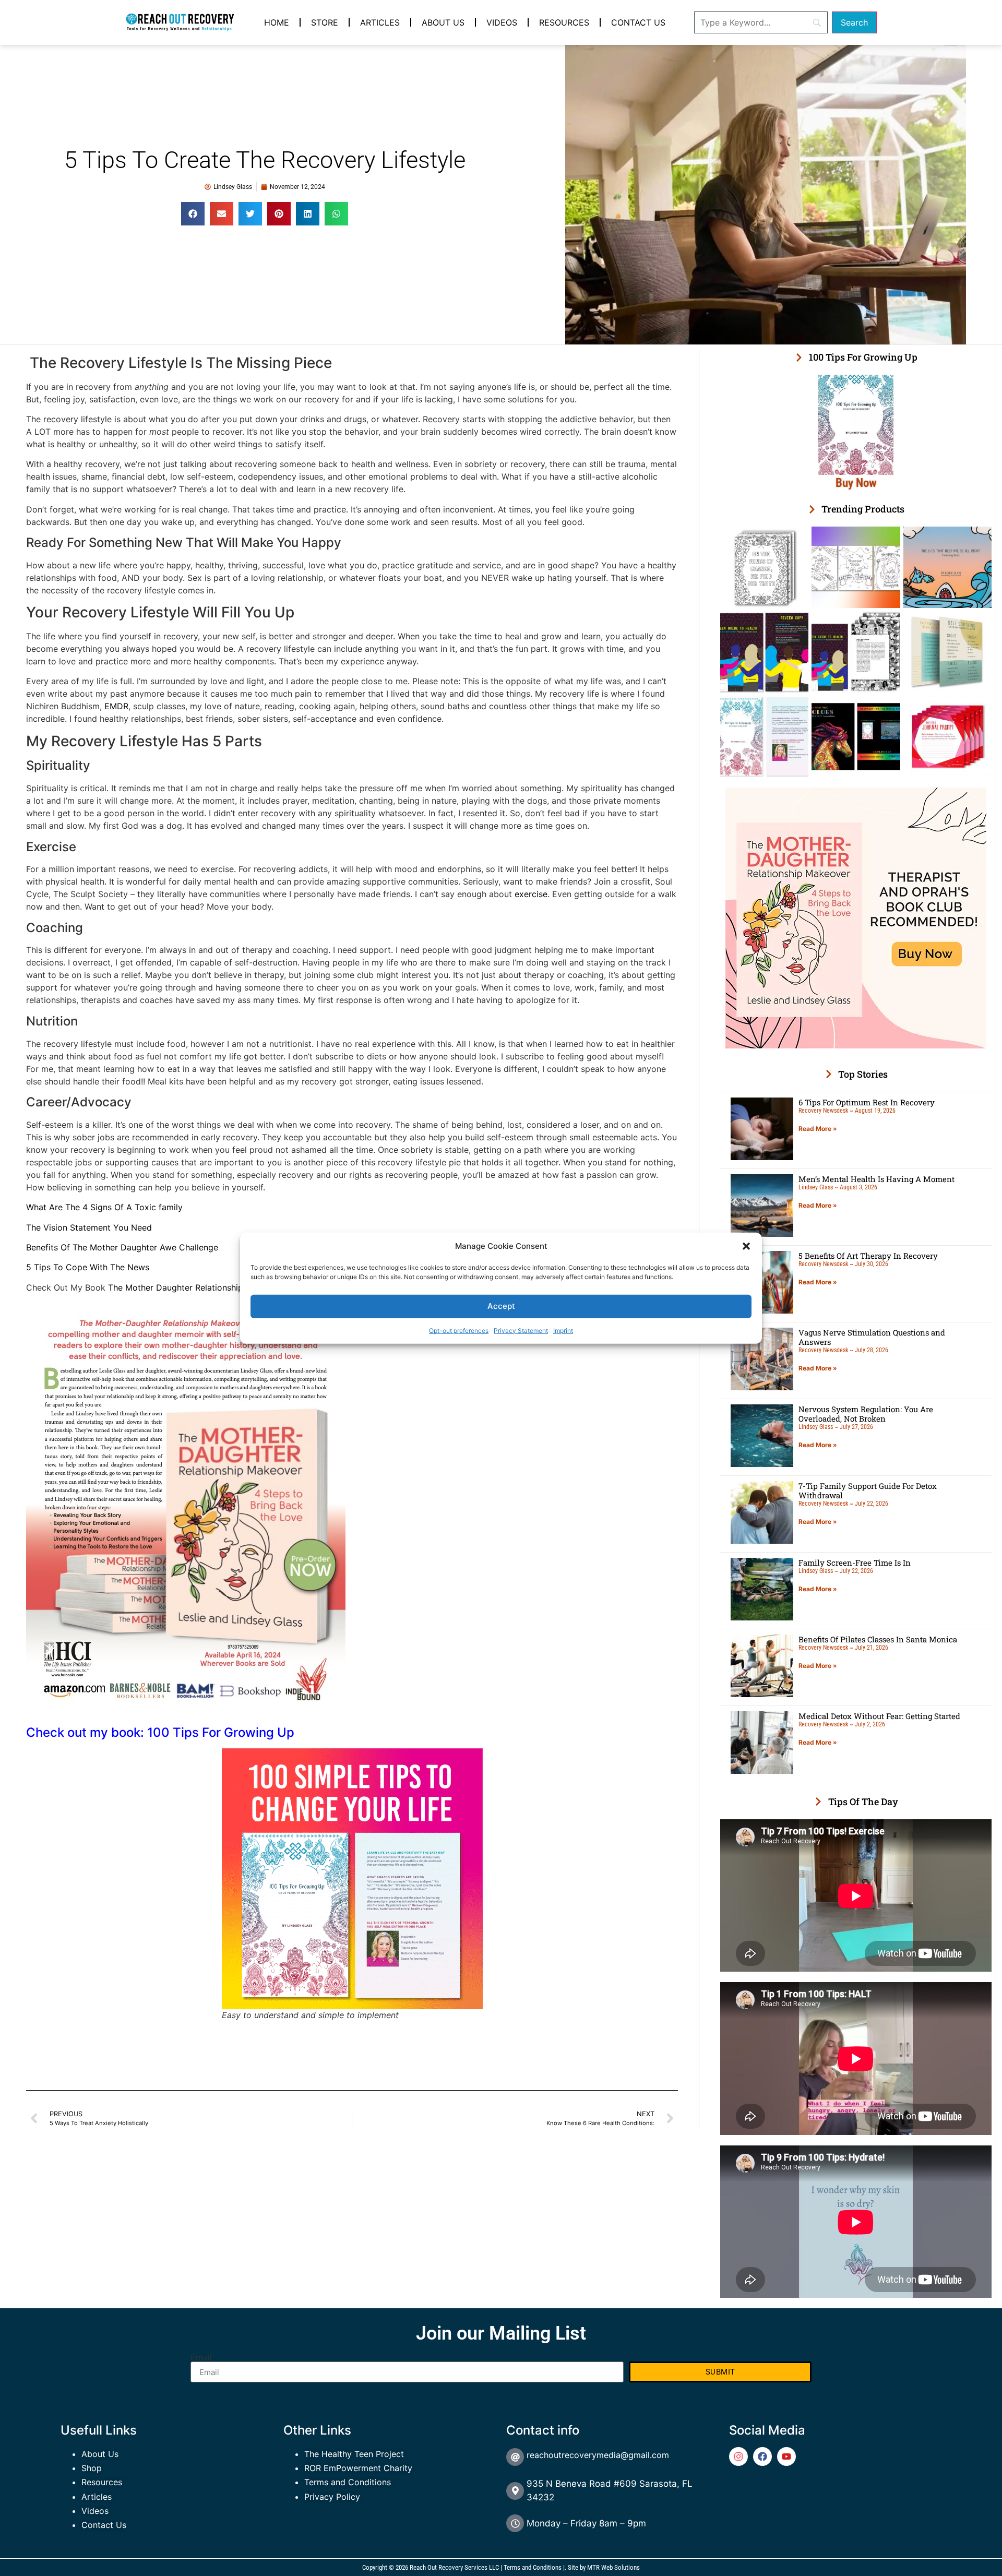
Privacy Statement (521, 1330)
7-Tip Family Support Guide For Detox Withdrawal (868, 1490)
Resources (564, 22)
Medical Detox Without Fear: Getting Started (879, 1716)
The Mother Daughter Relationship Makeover (196, 1287)
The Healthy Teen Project (354, 2454)
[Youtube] (786, 2456)
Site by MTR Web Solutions (604, 2567)
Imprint (563, 1330)
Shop (92, 2468)
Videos (502, 22)
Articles (380, 22)
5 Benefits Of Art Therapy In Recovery (868, 1256)
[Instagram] (738, 2456)
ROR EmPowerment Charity (358, 2468)
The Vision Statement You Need (89, 1227)
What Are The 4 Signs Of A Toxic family (104, 1207)
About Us (443, 22)
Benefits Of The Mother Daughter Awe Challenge (122, 1247)
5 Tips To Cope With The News (88, 1267)
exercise (531, 894)
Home (277, 22)
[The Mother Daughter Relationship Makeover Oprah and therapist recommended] (856, 1045)
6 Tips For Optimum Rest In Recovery (867, 1102)
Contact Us (638, 22)
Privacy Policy (332, 2497)
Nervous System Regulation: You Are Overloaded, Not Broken (866, 1414)
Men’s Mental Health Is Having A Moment (876, 1179)
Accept (501, 1306)
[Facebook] (762, 2456)
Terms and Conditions (348, 2482)
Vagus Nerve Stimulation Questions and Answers (872, 1337)
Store (325, 22)
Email (201, 2357)
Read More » (818, 1129)
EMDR (116, 706)
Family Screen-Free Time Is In (855, 1563)
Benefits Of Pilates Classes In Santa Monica (878, 1639)
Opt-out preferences (459, 1330)
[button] (746, 1246)
